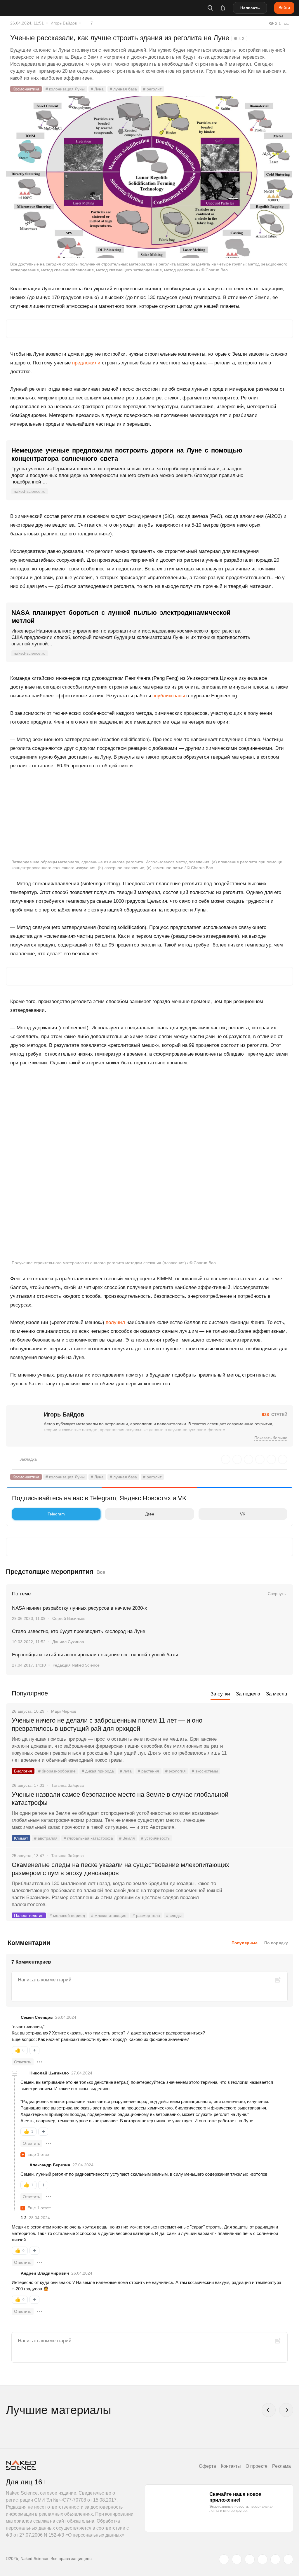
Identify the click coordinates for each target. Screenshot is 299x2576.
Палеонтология (29, 1915)
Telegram (56, 1514)
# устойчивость (155, 1838)
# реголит (152, 89)
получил (115, 1322)
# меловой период (67, 1915)
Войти (284, 8)
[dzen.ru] (263, 2559)
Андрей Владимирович (45, 2273)
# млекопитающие (109, 1915)
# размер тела (146, 1915)
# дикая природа (98, 1771)
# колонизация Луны (65, 89)
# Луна (97, 89)
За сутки (220, 1694)
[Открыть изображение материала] (149, 177)
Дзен (150, 1514)
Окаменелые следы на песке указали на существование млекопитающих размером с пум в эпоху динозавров (120, 1869)
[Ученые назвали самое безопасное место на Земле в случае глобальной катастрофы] (263, 1817)
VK (243, 1514)
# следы (174, 1915)
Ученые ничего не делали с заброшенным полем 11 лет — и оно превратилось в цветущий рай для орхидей (107, 1724)
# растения (148, 1771)
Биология (23, 1771)
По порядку (276, 1943)
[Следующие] (286, 2410)
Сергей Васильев (69, 1618)
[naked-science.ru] (288, 2559)
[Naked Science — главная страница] (36, 8)
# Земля (127, 1838)
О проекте (257, 2466)
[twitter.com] (224, 2559)
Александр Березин (50, 2165)
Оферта (207, 2466)
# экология (175, 1771)
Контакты (231, 2466)
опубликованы (169, 696)
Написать (250, 8)
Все (101, 1572)
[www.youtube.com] (250, 2559)
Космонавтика (26, 89)
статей (275, 1414)
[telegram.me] (275, 2559)
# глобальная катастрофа (88, 1838)
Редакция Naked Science (76, 1665)
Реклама (281, 2466)
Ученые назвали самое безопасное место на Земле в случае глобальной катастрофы (120, 1799)
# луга (126, 1771)
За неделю (248, 1694)
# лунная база (123, 89)
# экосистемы (205, 1771)
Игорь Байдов (64, 23)
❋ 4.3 (239, 39)
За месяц (277, 1694)
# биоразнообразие (57, 1771)
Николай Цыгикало (49, 2073)
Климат (21, 1838)
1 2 (24, 2218)
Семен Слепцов (37, 2017)
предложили (86, 363)
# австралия (46, 1838)
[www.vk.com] (237, 2559)
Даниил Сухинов (68, 1642)
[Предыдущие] (269, 2410)
